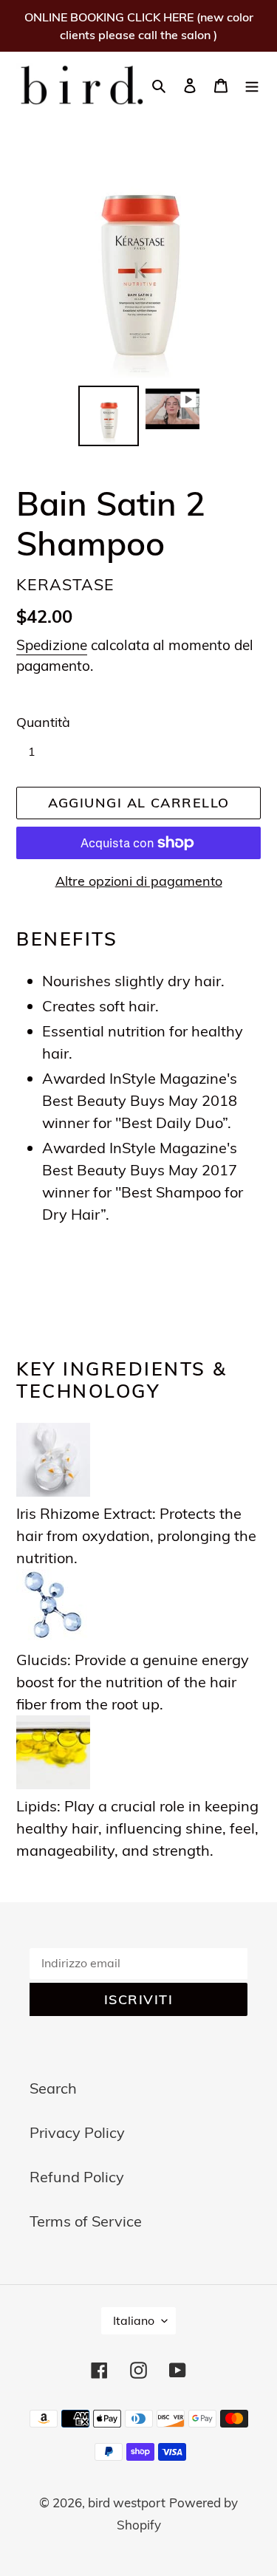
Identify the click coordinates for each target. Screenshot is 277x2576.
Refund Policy (77, 2177)
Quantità (43, 722)
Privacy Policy (77, 2132)
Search (53, 2088)
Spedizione (52, 645)
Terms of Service (86, 2221)
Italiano (134, 2320)
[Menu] (252, 84)
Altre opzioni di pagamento (139, 881)
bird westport (127, 2502)
